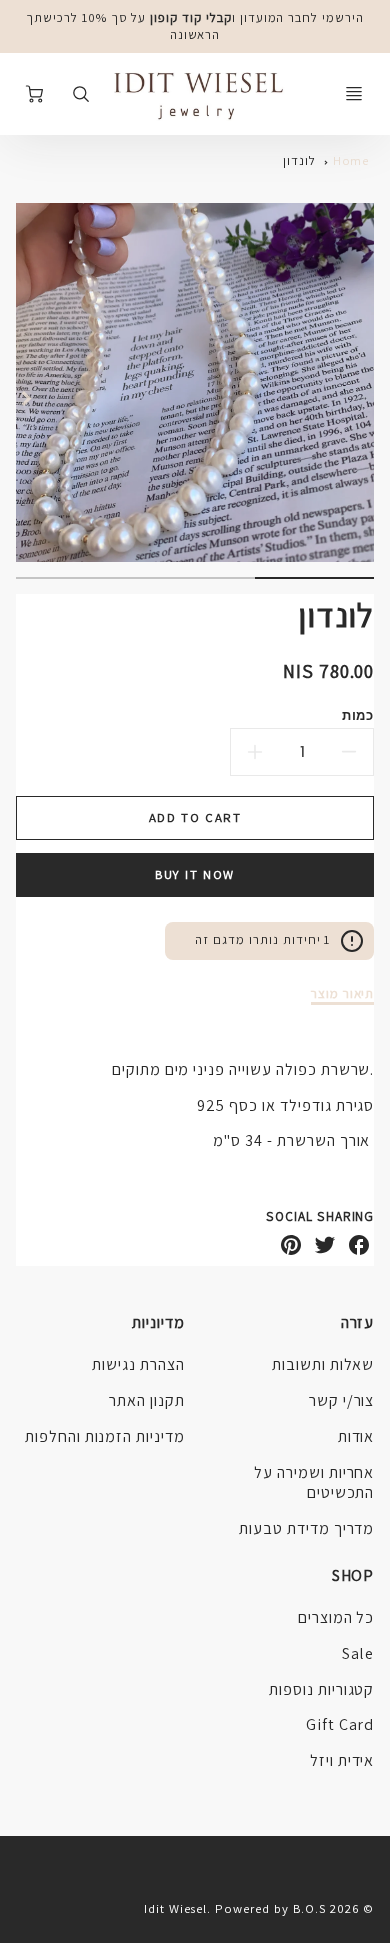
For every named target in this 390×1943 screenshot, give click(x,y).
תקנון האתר (147, 1400)
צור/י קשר (342, 1400)
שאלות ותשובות (323, 1364)
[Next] (26, 398)
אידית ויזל (342, 1760)
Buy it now (195, 874)
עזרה (357, 1322)
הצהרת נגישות (138, 1364)
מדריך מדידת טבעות (306, 1528)
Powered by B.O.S (270, 1908)
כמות (358, 714)
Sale (358, 1653)
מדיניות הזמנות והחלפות (105, 1436)
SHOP (353, 1575)
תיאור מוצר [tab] (343, 993)
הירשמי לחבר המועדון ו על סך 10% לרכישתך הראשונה (195, 26)
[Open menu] (354, 94)
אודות (356, 1436)
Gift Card (340, 1724)
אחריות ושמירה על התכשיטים (314, 1483)
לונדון (299, 160)
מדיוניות (158, 1322)
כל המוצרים (336, 1617)
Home (351, 160)
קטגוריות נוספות (321, 1689)
